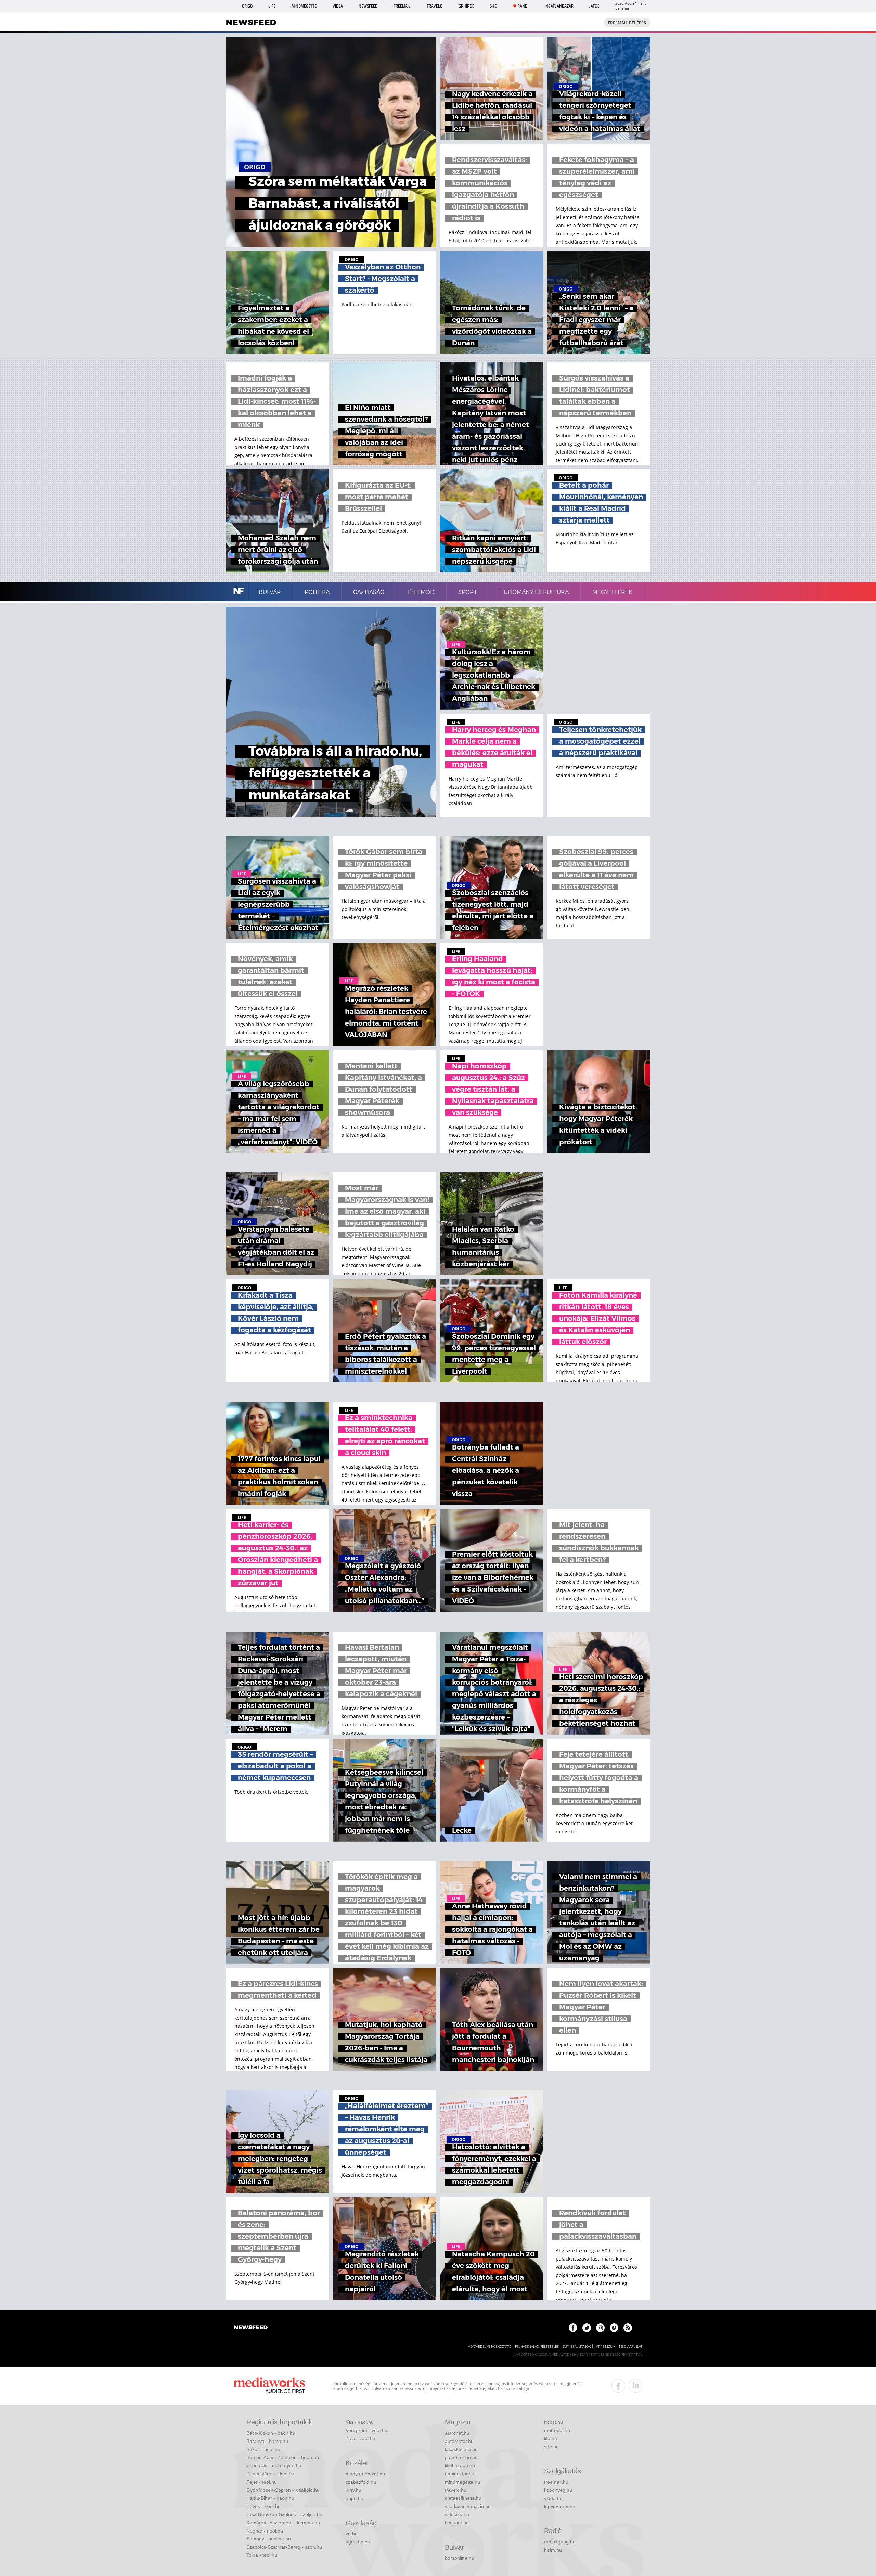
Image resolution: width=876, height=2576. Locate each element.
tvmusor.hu (457, 2523)
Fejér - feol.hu (262, 2482)
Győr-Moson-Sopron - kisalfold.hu (283, 2490)
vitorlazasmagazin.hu (468, 2506)
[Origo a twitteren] (587, 2328)
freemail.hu (556, 2482)
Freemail (402, 6)
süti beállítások (577, 2347)
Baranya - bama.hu (267, 2441)
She (493, 6)
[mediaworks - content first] (269, 2386)
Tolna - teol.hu (262, 2555)
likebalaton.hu (460, 2465)
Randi (523, 6)
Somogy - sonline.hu (269, 2539)
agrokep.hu (358, 2542)
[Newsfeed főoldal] (251, 2328)
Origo (247, 6)
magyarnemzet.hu (365, 2474)
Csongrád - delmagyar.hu (274, 2465)
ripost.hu (553, 2422)
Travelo (435, 6)
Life (272, 6)
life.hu (551, 2438)
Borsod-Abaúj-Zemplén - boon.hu (283, 2457)
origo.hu (355, 2498)
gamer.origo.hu (461, 2457)
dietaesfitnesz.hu (463, 2498)
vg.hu (352, 2534)
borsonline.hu (460, 2558)
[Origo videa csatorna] (614, 2328)
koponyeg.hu (558, 2490)
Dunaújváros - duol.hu (270, 2474)
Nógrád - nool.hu (265, 2531)
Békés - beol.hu (263, 2449)
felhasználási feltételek (537, 2347)
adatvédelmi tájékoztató (490, 2347)
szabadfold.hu (361, 2482)
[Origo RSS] (628, 2328)
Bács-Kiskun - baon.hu (271, 2433)
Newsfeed (368, 6)
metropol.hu (557, 2430)
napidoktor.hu (460, 2474)
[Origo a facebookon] (573, 2328)
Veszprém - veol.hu (366, 2430)
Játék (594, 6)
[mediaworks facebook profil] (618, 2386)
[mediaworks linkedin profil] (635, 2386)
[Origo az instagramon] (600, 2328)
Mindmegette (304, 6)
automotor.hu (459, 2441)
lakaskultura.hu (461, 2449)
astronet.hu (457, 2433)
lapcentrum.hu (560, 2507)
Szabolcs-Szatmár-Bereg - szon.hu (284, 2547)
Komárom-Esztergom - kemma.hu (283, 2523)
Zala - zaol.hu (360, 2438)
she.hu (551, 2447)
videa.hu (553, 2498)
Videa (338, 6)
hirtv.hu (353, 2490)
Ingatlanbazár (559, 6)
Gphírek (466, 6)
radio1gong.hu (560, 2542)
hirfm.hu (553, 2550)
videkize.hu (457, 2514)
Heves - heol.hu (263, 2506)
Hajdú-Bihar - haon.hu (270, 2498)
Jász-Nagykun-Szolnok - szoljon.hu (284, 2514)
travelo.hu (456, 2490)
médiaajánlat (631, 2347)
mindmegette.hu (462, 2482)
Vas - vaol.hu (360, 2422)
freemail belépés (627, 23)
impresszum (605, 2347)
